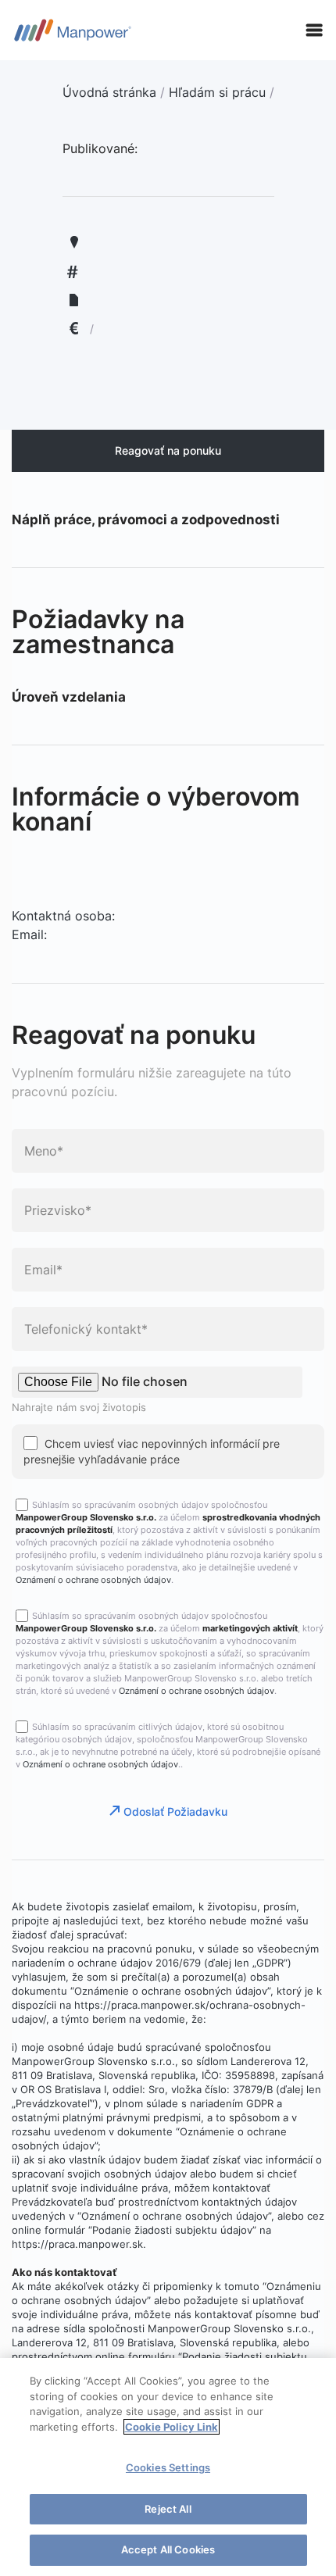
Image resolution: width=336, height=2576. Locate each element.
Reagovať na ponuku (168, 450)
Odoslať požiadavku (175, 1811)
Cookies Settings (168, 2467)
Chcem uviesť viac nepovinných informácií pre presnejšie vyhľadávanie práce (152, 1451)
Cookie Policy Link (172, 2427)
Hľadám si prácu (217, 92)
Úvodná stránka (109, 92)
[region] (168, 2467)
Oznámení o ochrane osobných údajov (93, 1580)
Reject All (168, 2509)
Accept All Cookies (168, 2549)
